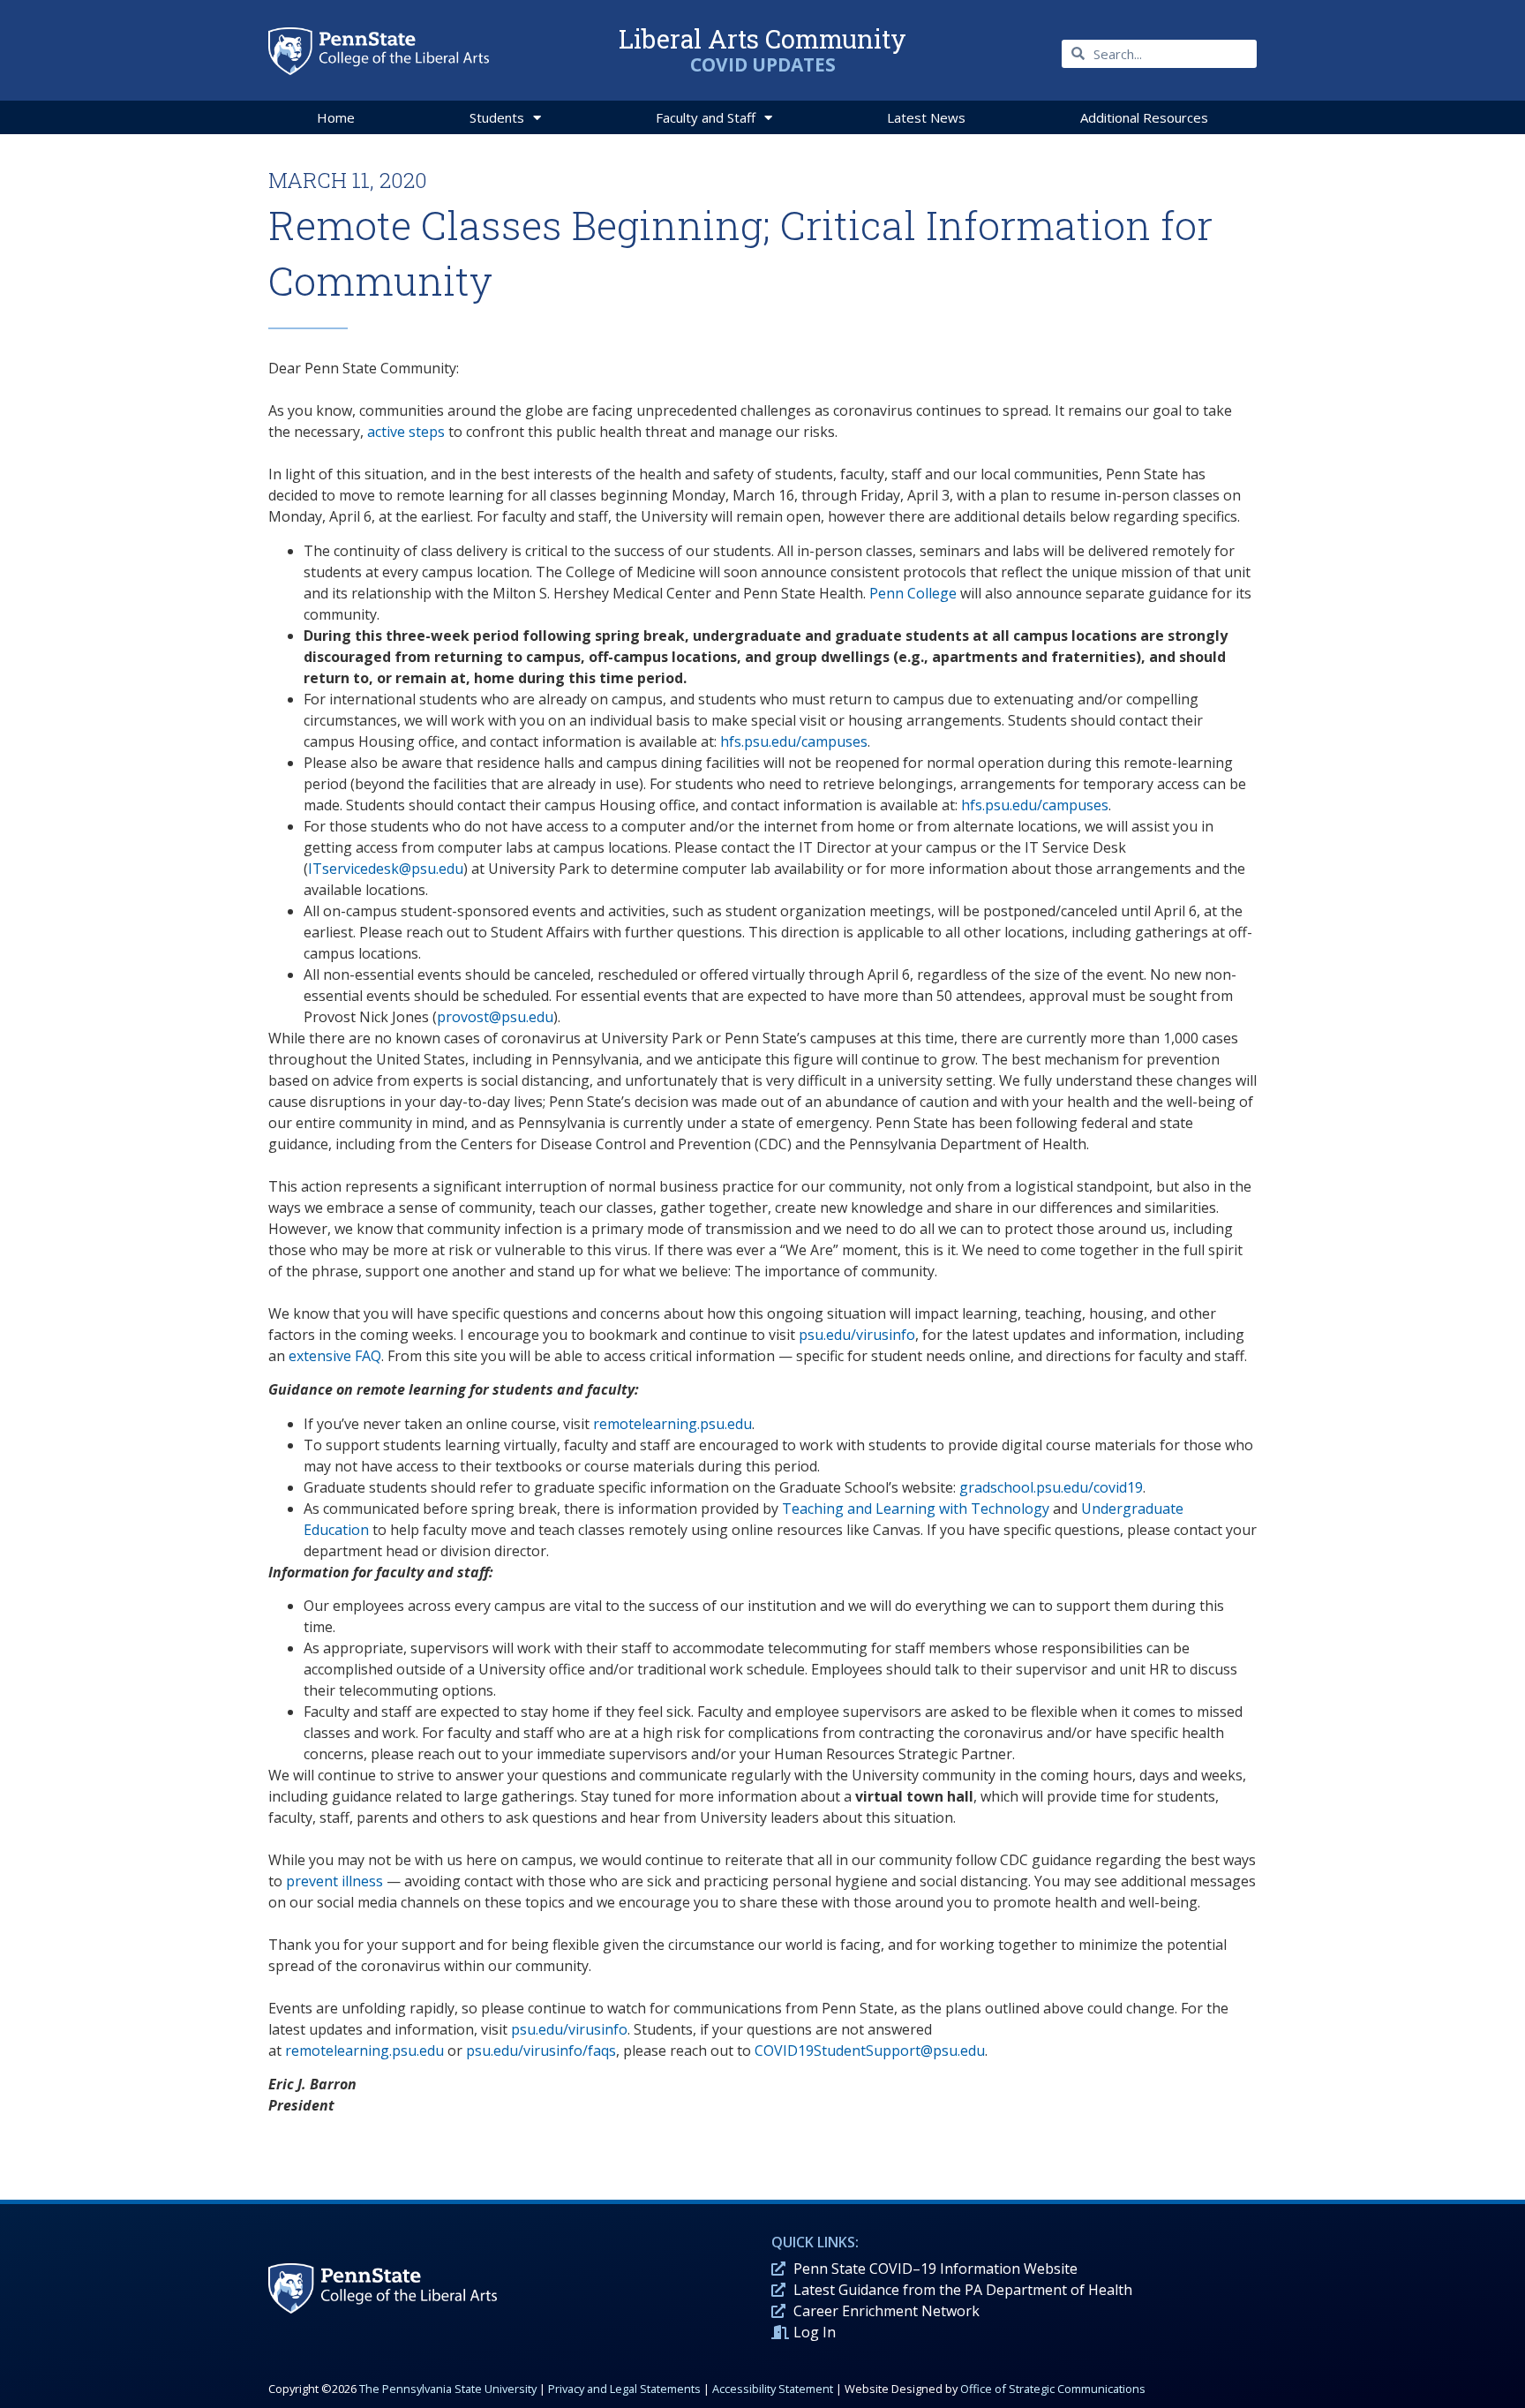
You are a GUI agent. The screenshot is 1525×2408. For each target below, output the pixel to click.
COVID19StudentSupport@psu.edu (870, 2051)
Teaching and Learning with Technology (916, 1509)
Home (336, 117)
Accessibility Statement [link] (773, 2389)
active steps (406, 432)
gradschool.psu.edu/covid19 (1051, 1487)
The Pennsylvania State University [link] (448, 2389)
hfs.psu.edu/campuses (794, 741)
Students (497, 117)
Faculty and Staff (706, 117)
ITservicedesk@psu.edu (386, 869)
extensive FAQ (335, 1356)
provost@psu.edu (495, 1017)
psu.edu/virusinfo (857, 1335)
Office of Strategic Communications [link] (1053, 2389)
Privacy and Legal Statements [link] (624, 2389)
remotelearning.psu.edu (672, 1424)
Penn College (913, 593)
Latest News (926, 117)
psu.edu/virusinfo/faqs (541, 2051)
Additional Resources (1144, 117)
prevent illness (334, 1881)
